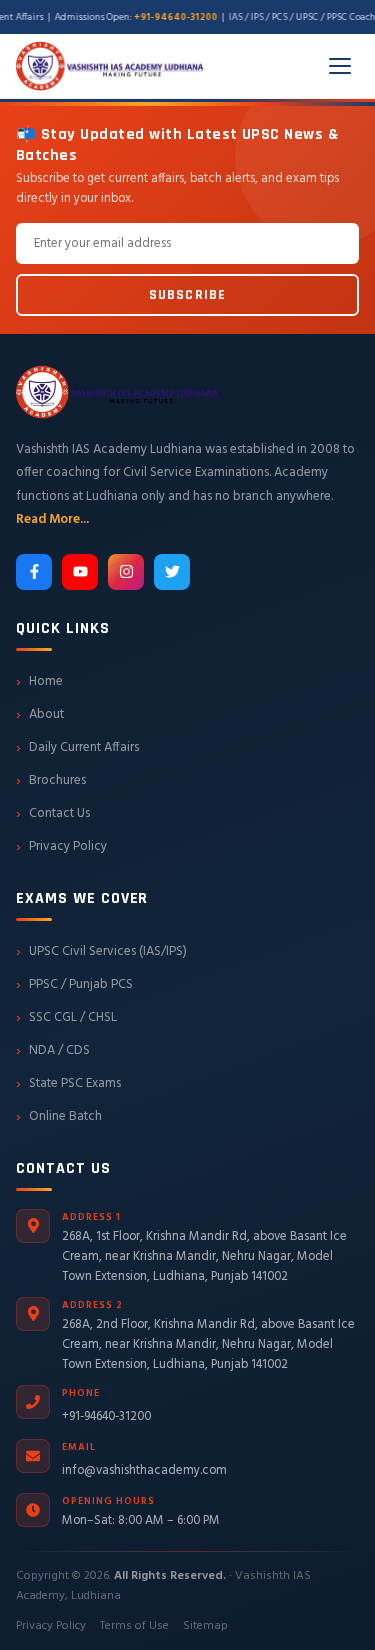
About (40, 715)
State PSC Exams (68, 1084)
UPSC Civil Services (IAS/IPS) (101, 952)
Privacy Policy (61, 847)
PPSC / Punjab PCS (74, 985)
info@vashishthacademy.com (144, 1471)
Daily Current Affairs (77, 748)
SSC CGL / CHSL (66, 1018)
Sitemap (205, 1626)
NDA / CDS (53, 1051)
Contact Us (53, 814)
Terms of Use (134, 1626)
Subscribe (187, 295)
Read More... (52, 519)
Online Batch (59, 1117)
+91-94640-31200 (106, 1417)
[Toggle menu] (340, 66)
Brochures (51, 781)
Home (39, 682)
